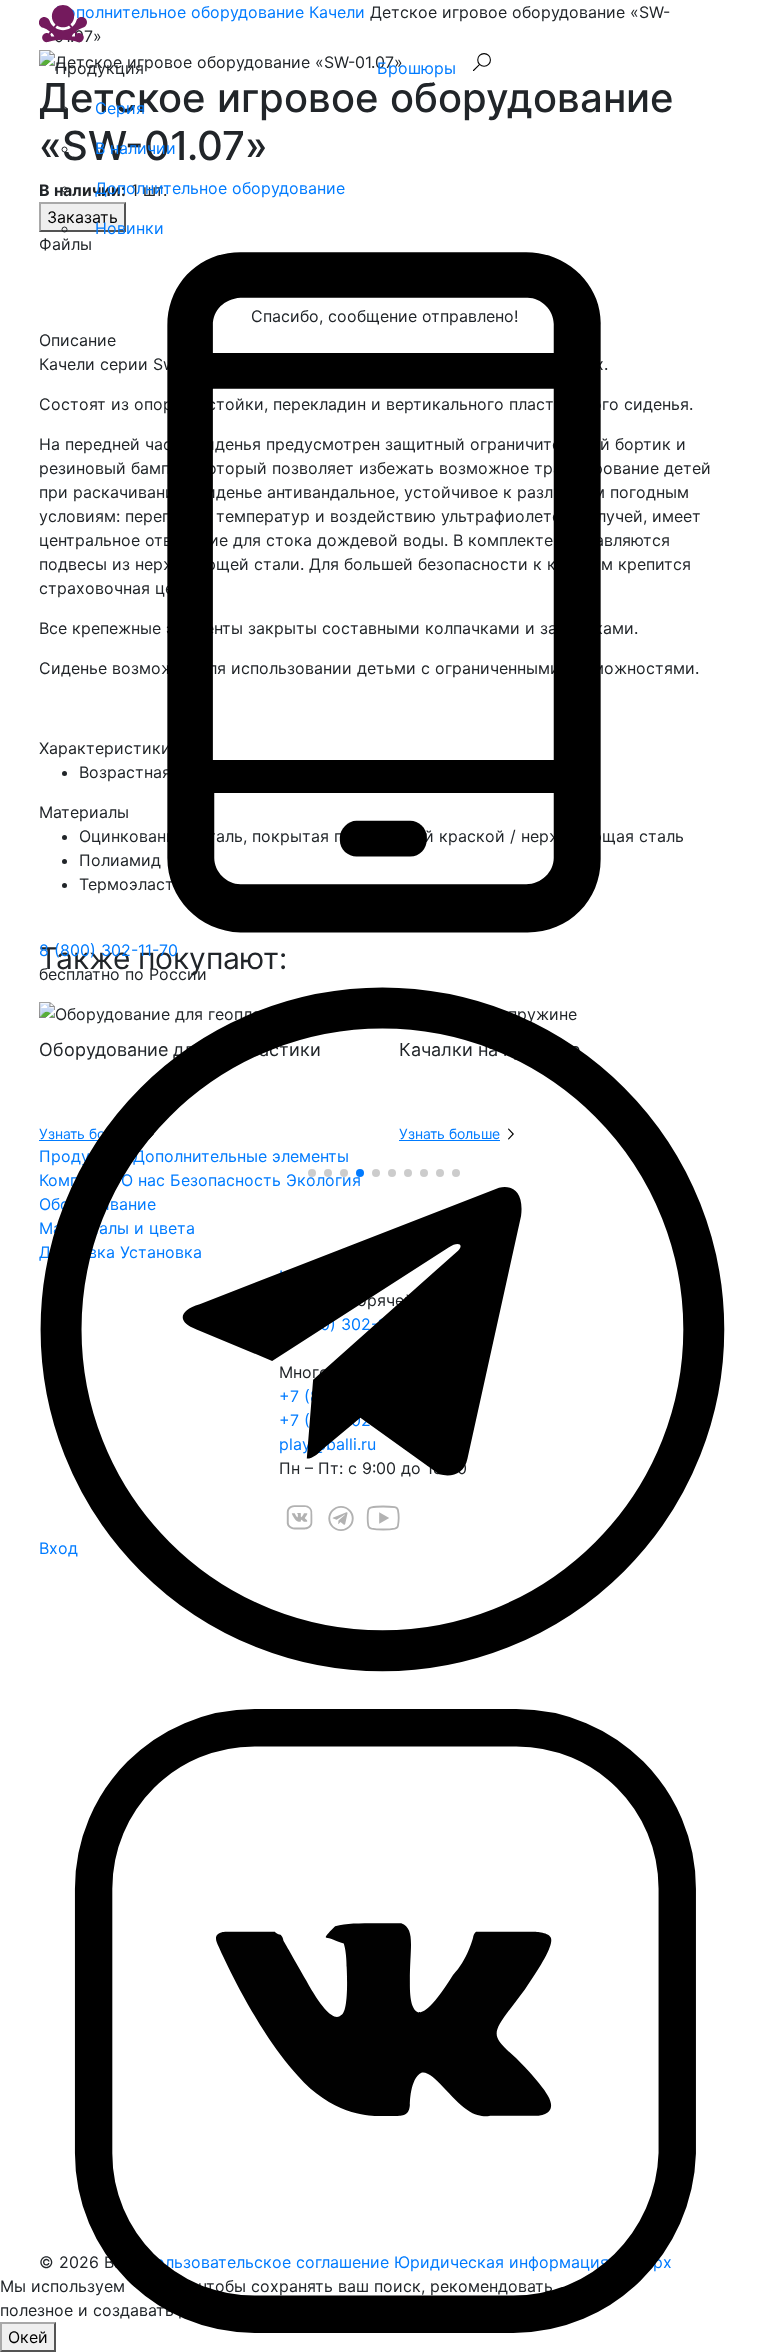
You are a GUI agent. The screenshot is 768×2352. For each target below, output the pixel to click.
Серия (120, 108)
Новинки (129, 228)
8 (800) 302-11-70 (108, 950)
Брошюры (416, 68)
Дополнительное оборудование (220, 188)
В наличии (135, 148)
